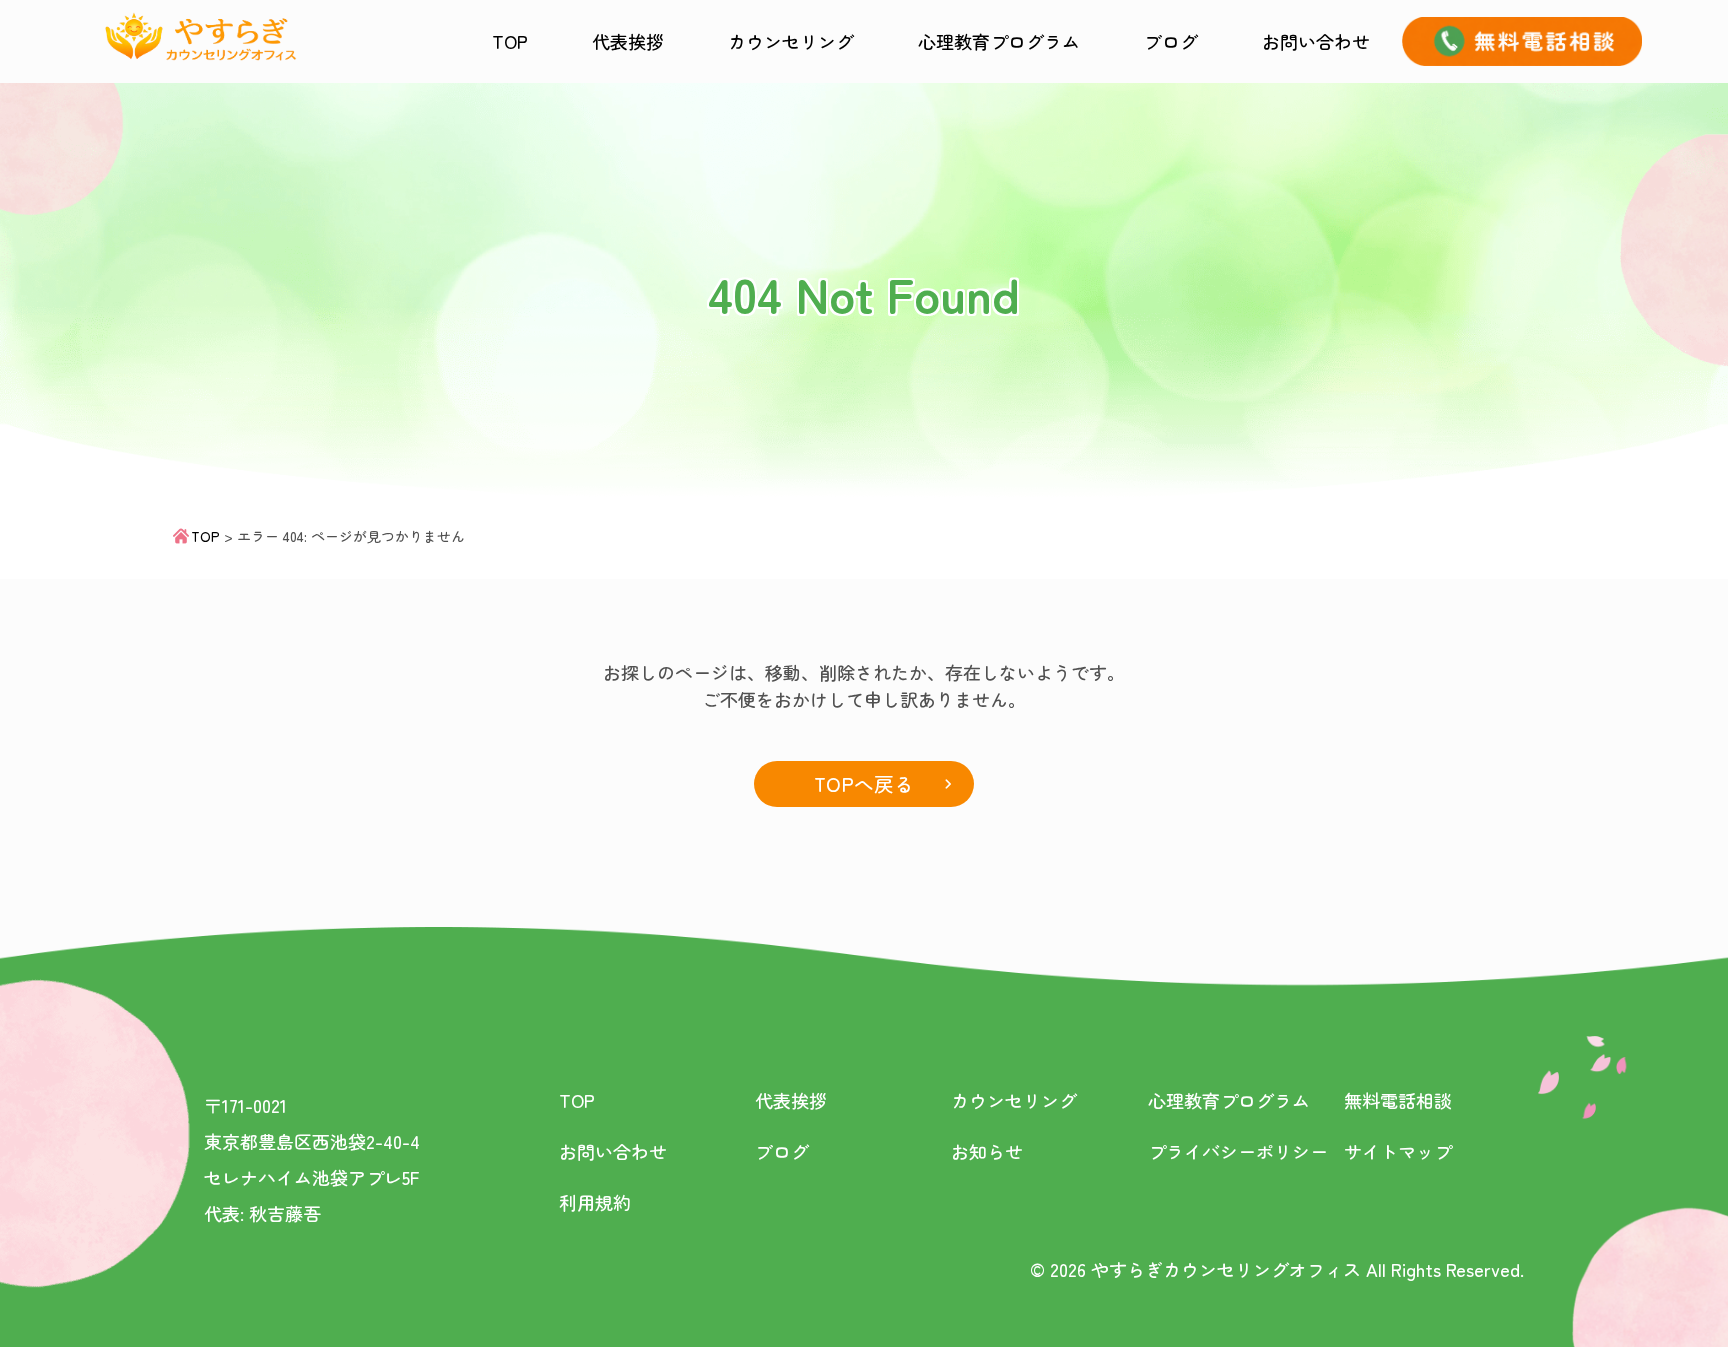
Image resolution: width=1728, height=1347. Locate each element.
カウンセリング (791, 41)
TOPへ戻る (864, 783)
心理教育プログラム (999, 41)
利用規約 (595, 1202)
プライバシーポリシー (1238, 1151)
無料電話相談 (1398, 1100)
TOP (510, 41)
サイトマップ (1398, 1151)
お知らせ (987, 1151)
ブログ (1171, 41)
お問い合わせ (1316, 41)
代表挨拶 (628, 41)
